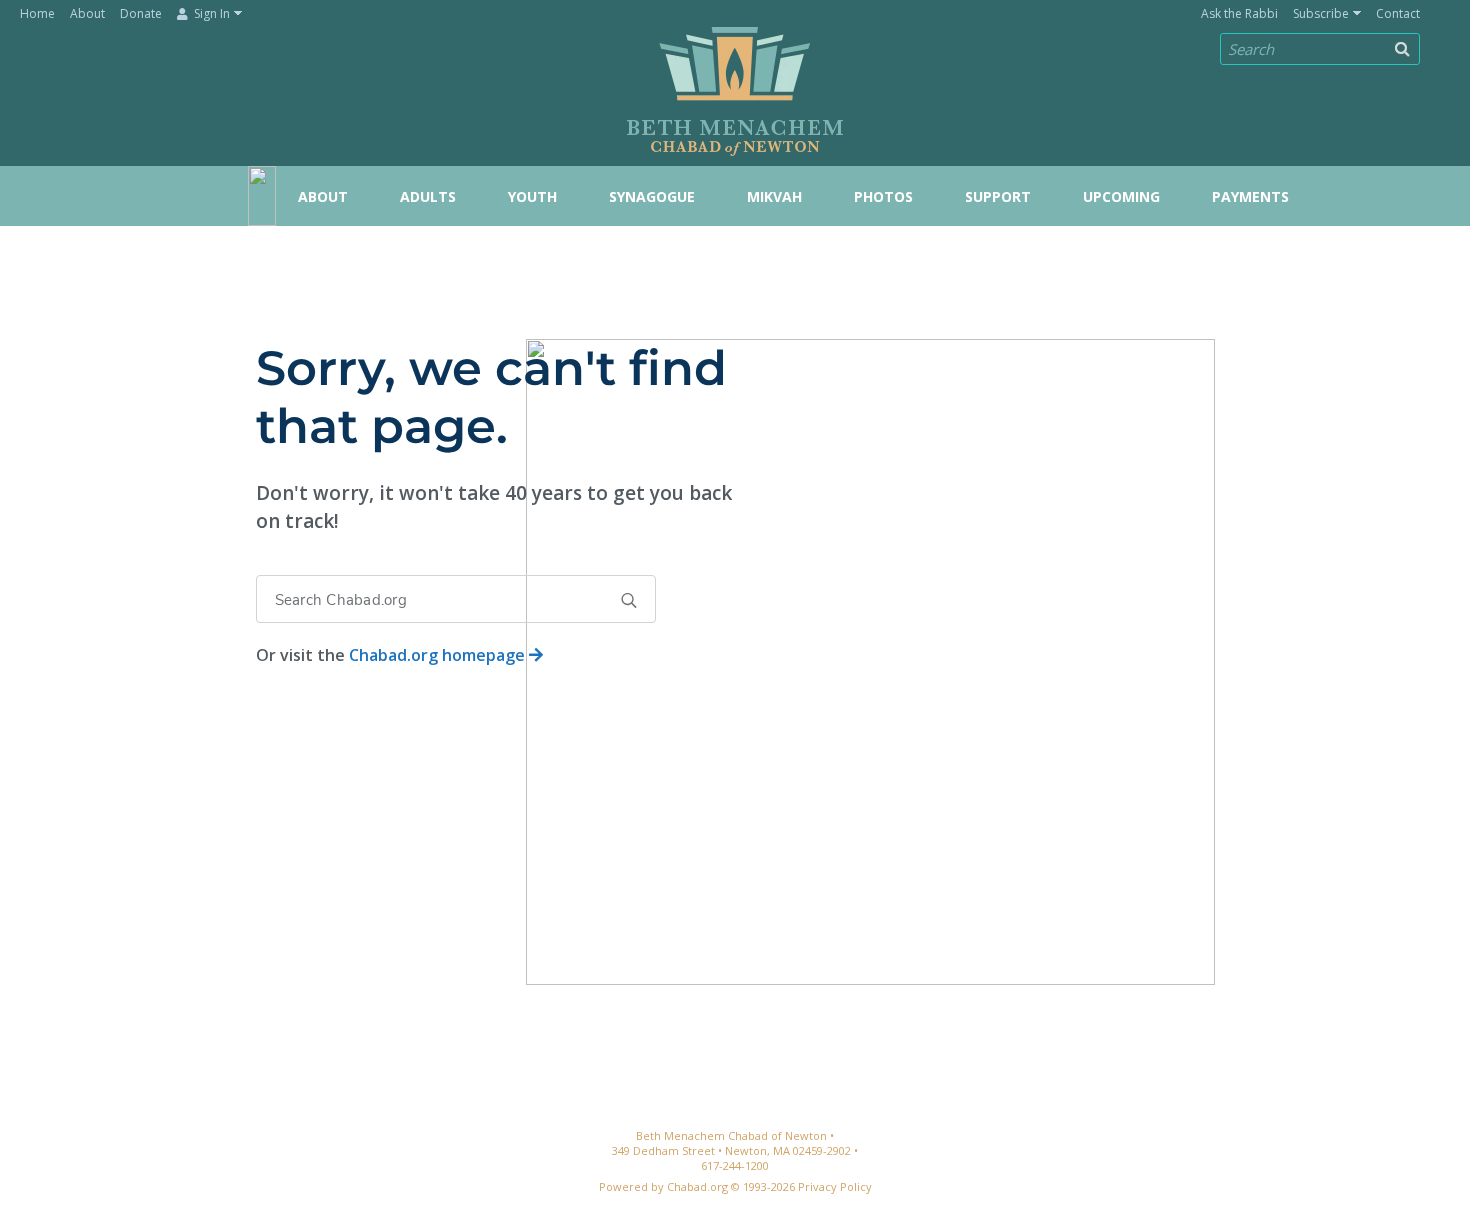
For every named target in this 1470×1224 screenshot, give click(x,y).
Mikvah (774, 196)
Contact (1398, 13)
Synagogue (652, 196)
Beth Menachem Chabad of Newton (735, 81)
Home (37, 13)
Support (998, 196)
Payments (1250, 196)
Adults (428, 196)
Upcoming (1121, 196)
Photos (883, 196)
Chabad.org (697, 1186)
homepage (439, 655)
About (87, 13)
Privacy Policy (835, 1186)
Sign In (210, 13)
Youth (532, 196)
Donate (141, 13)
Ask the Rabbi (1239, 13)
